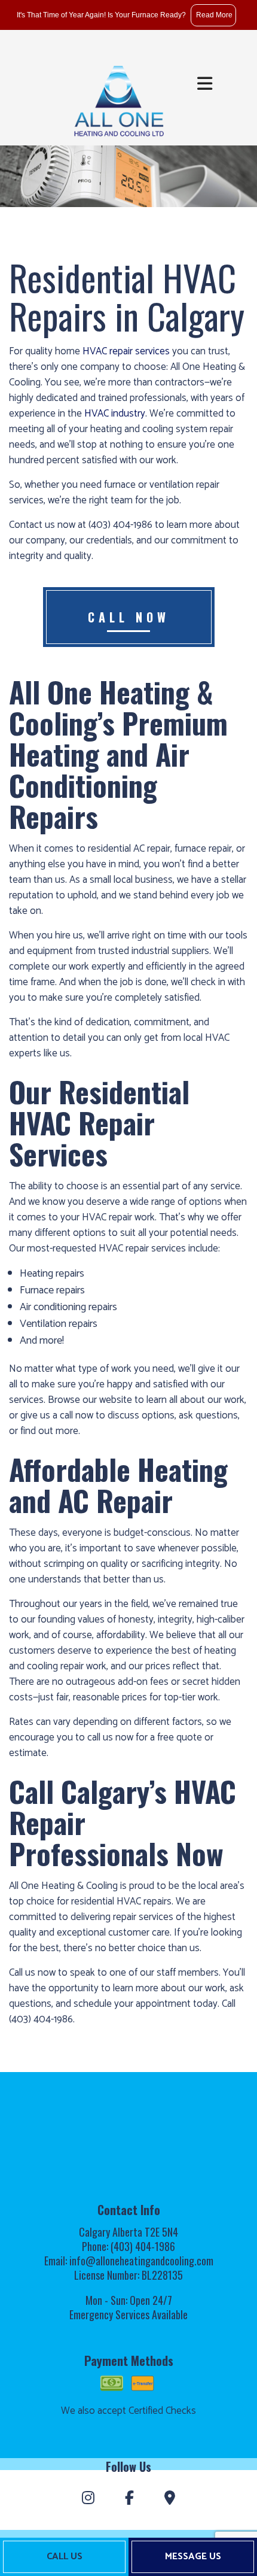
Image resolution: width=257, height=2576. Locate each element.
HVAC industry (115, 414)
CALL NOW (129, 617)
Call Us (65, 2557)
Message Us (193, 2557)
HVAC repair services (126, 351)
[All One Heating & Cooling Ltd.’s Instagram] (88, 2499)
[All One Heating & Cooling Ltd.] (118, 95)
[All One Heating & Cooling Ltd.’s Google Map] (170, 2499)
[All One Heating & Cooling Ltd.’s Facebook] (129, 2499)
